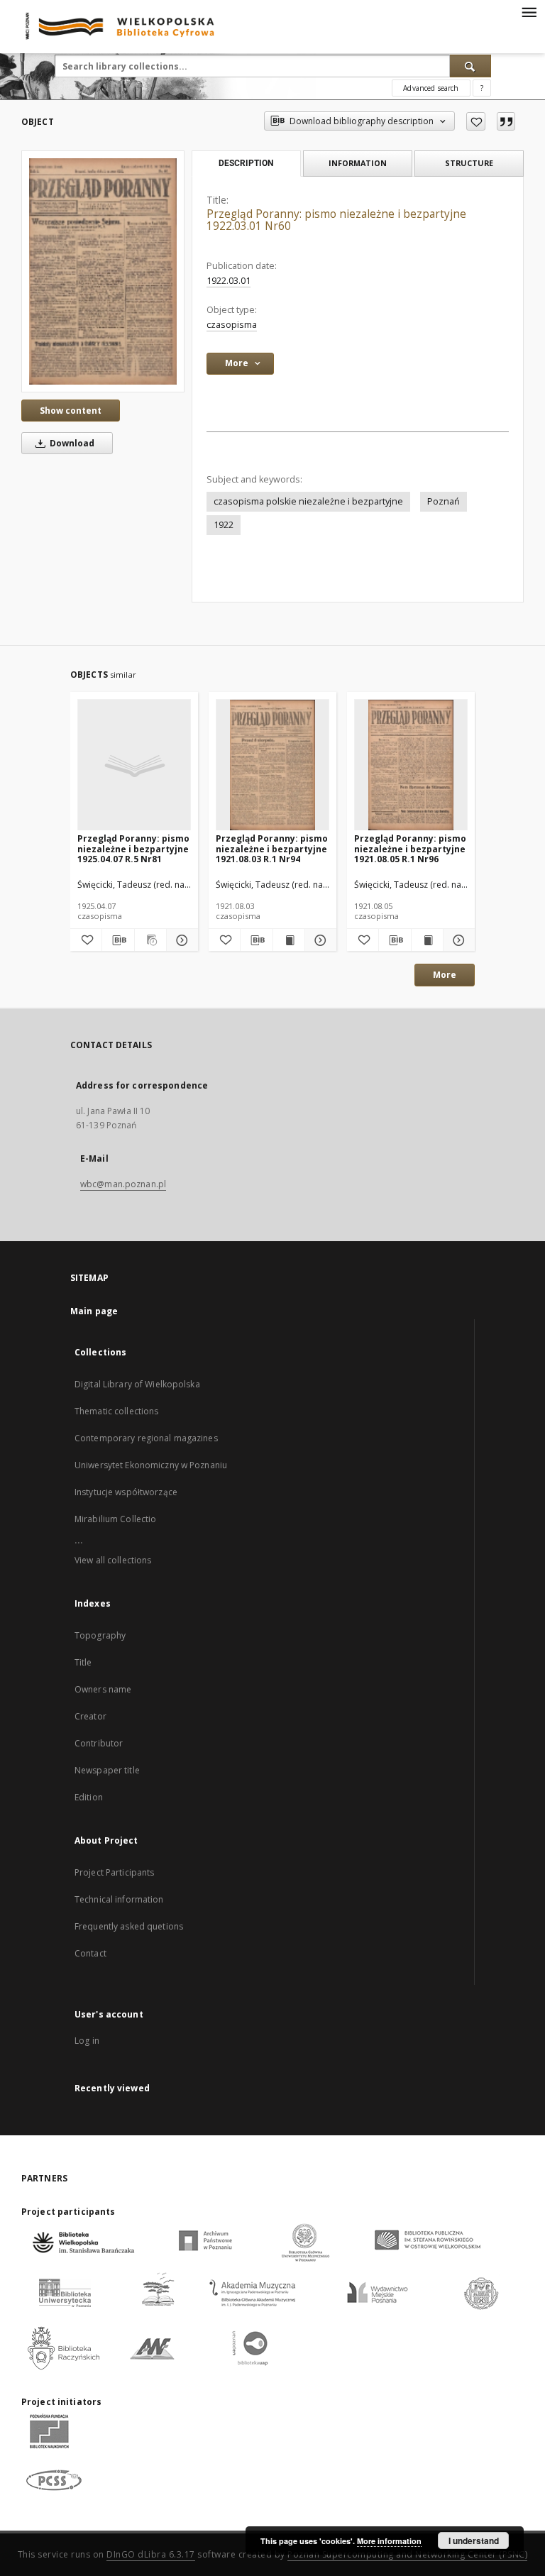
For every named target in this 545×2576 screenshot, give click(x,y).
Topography (100, 1635)
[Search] (470, 66)
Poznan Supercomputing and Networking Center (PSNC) (407, 2554)
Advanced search (431, 88)
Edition (89, 1797)
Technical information (119, 1899)
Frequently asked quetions (129, 1926)
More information (389, 2541)
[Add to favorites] (476, 121)
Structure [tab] (469, 163)
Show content (71, 411)
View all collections (113, 1560)
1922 (224, 525)
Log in (87, 2041)
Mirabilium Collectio (115, 1519)
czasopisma (232, 325)
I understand (474, 2541)
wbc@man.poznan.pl (123, 1184)
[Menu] (529, 11)
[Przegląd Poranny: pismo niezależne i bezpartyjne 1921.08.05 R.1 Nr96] (411, 765)
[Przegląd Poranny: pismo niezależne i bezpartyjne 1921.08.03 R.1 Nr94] (272, 765)
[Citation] (506, 121)
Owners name (103, 1689)
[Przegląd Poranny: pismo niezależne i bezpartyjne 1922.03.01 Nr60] (103, 271)
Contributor (99, 1743)
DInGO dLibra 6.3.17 (151, 2554)
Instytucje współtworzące (126, 1492)
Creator (90, 1716)
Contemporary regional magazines (146, 1438)
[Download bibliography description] (118, 940)
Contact (90, 1953)
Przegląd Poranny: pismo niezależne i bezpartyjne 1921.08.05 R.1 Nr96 (410, 848)
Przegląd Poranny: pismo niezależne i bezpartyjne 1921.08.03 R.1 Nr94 (272, 848)
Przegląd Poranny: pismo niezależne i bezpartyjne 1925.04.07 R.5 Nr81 (133, 848)
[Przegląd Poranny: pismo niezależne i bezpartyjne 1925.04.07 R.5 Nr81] (134, 765)
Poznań (444, 501)
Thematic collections (116, 1411)
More (445, 975)
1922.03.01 (229, 281)
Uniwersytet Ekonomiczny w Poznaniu (151, 1465)
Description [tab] (246, 163)
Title (83, 1662)
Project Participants (114, 1872)
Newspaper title (107, 1770)
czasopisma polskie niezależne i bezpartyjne (308, 501)
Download (71, 443)
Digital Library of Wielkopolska (137, 1384)
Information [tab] (358, 163)
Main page (94, 1311)
